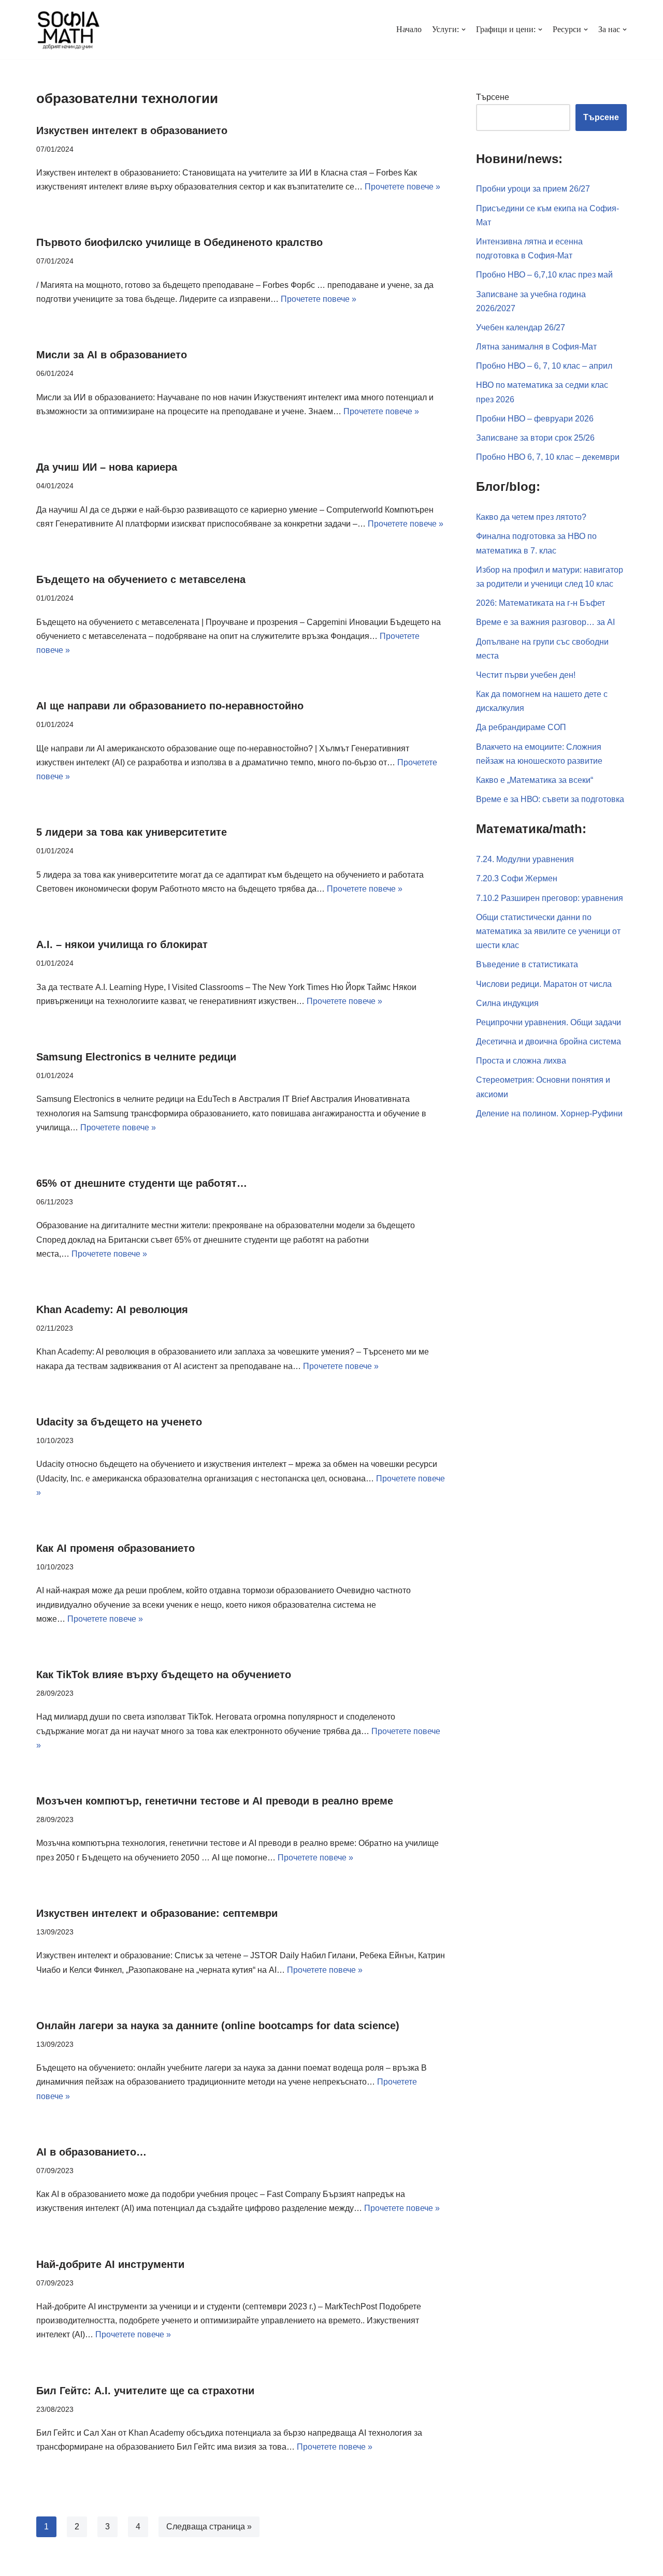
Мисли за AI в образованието (112, 355)
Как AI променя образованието (116, 1548)
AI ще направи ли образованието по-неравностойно (170, 706)
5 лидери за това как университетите (132, 832)
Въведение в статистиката (527, 964)
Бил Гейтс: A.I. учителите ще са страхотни (145, 2391)
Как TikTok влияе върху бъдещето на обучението (164, 1675)
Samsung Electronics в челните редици (136, 1057)
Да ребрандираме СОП (521, 727)
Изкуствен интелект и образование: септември (157, 1913)
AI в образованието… (91, 2152)
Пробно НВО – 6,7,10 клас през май (544, 275)
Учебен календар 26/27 (521, 328)
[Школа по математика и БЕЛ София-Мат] (69, 30)
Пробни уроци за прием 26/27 (533, 189)
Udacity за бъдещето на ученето (119, 1422)
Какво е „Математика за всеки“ (535, 780)
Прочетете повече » (402, 187)
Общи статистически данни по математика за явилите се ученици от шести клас (548, 931)
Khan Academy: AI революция (112, 1309)
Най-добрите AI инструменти (110, 2264)
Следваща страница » (209, 2527)
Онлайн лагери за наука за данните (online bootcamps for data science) (218, 2026)
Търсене (493, 97)
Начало (409, 29)
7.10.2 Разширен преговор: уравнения (550, 898)
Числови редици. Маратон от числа (544, 984)
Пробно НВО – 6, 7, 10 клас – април (544, 366)
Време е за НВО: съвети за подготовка (550, 799)
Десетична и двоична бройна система (549, 1042)
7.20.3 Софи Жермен (517, 878)
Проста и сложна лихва (521, 1061)
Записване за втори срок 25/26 (535, 438)
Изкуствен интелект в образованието (132, 130)
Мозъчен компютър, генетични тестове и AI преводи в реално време (215, 1801)
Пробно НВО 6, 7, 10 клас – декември (548, 457)
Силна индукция (507, 1003)
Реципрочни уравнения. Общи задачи (549, 1022)
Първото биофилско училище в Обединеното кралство (179, 242)
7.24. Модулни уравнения (525, 859)
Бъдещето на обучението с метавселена (141, 579)
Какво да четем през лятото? (531, 517)
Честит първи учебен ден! (526, 675)
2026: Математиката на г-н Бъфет (541, 603)
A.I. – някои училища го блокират (122, 944)
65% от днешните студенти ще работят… (142, 1183)
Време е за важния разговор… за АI (545, 622)
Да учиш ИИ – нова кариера (107, 467)
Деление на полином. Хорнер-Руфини (549, 1114)
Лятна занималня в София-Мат (536, 347)
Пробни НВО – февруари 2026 (535, 419)
